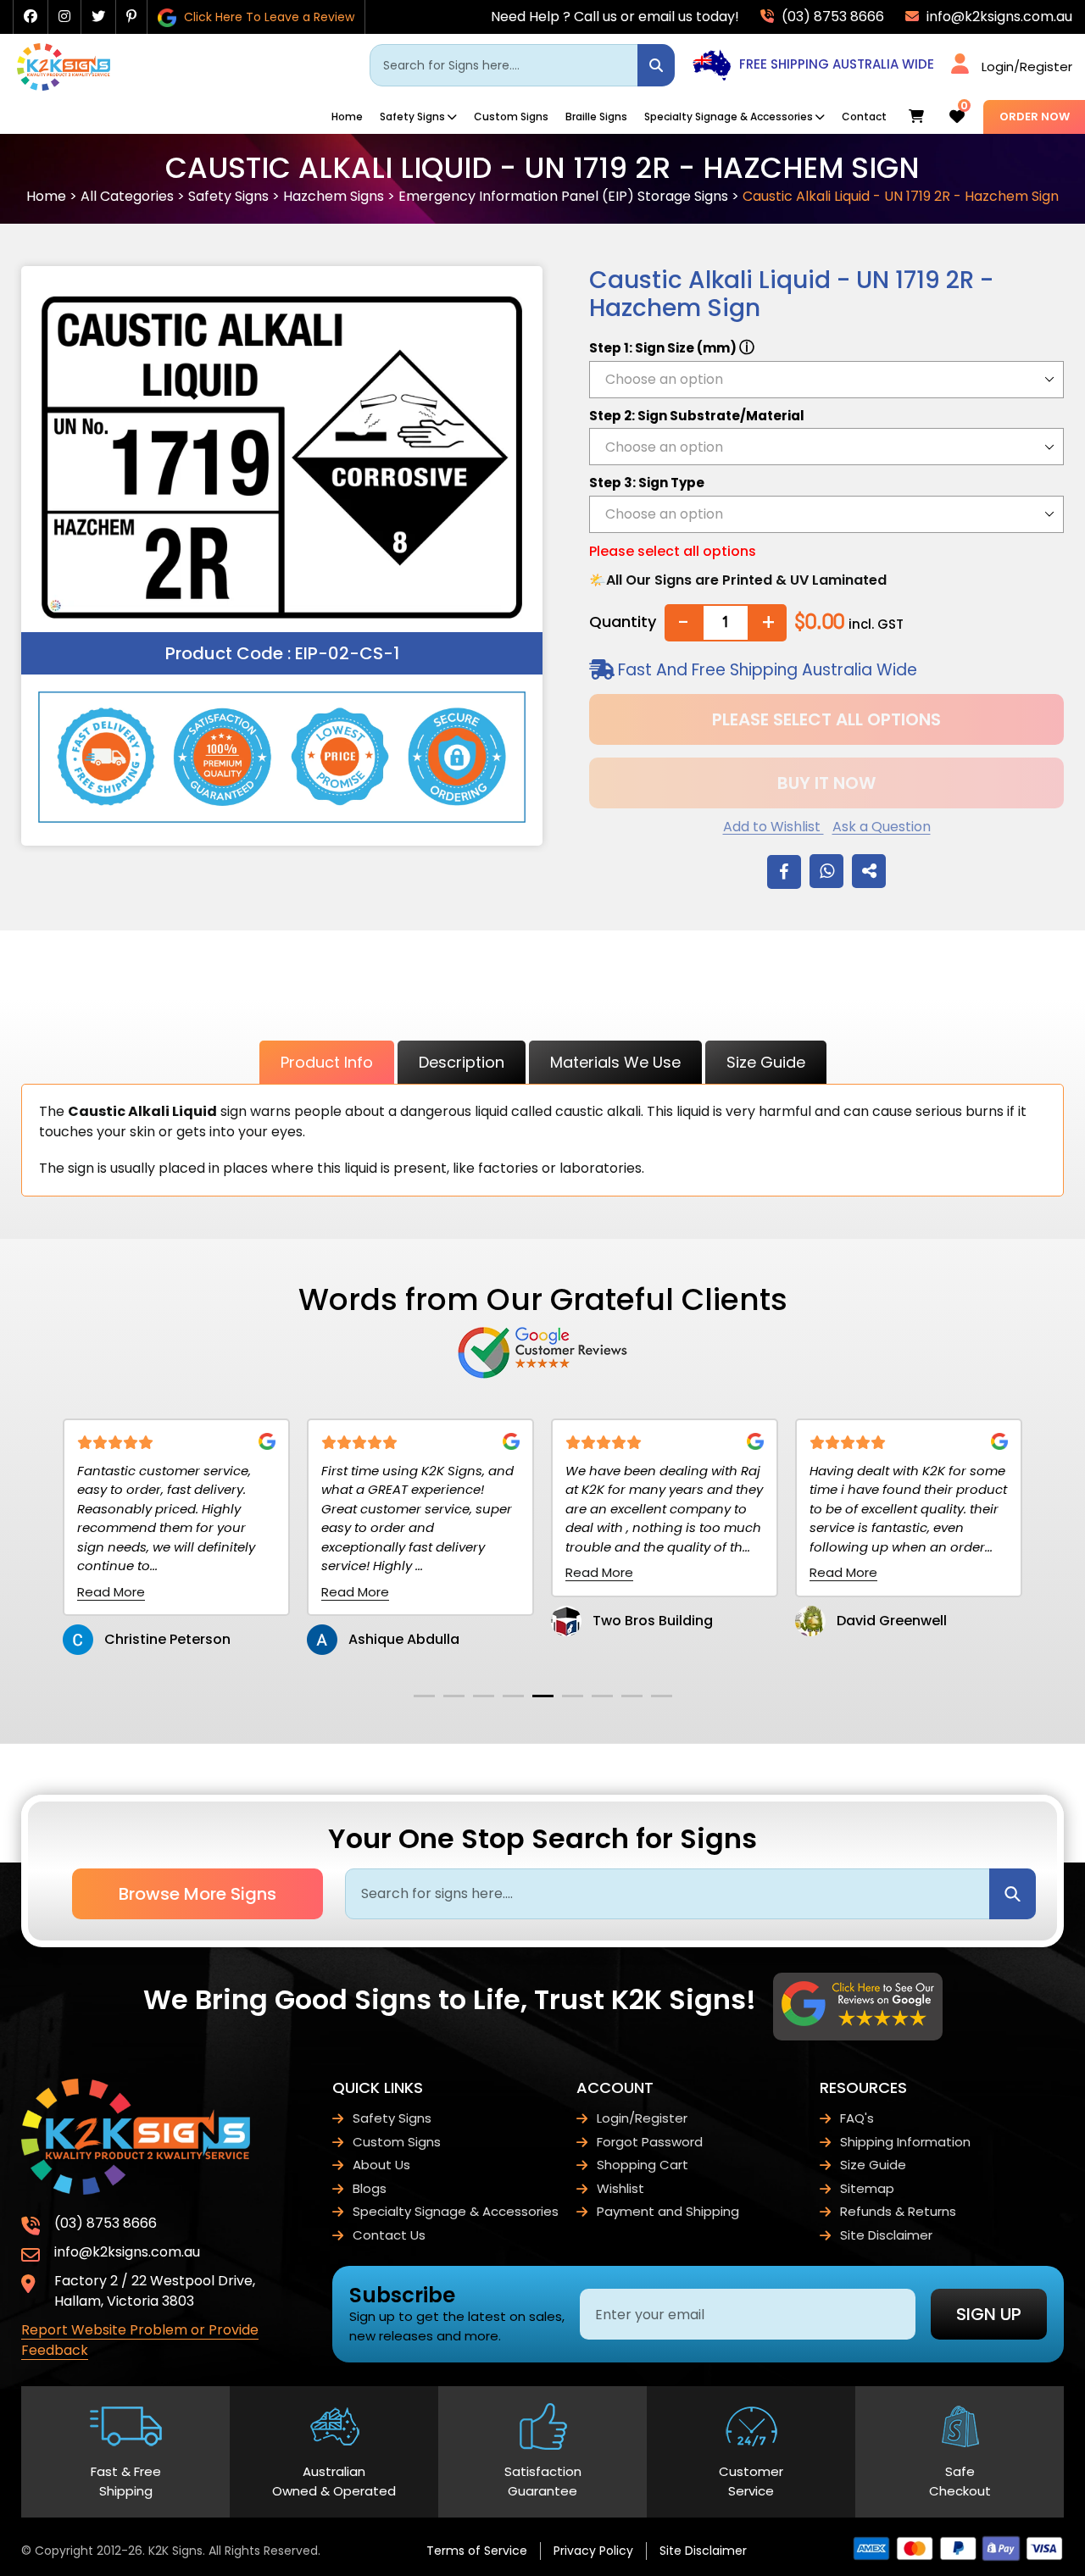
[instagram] (64, 17)
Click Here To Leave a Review (267, 17)
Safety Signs (412, 117)
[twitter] (98, 17)
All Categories (127, 196)
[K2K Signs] (64, 86)
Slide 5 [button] (543, 1696)
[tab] (424, 1696)
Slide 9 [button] (662, 1696)
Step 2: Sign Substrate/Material (697, 416)
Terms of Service (477, 2551)
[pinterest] (131, 17)
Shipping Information (905, 2142)
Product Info (327, 1062)
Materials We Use (615, 1062)
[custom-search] (656, 65)
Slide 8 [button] (632, 1696)
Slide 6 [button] (573, 1696)
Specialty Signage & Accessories (729, 117)
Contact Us (389, 2235)
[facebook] (31, 17)
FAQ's (857, 2118)
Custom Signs (511, 117)
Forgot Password (650, 2142)
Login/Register (1027, 67)
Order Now (1035, 117)
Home (347, 117)
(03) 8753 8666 (831, 17)
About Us (381, 2165)
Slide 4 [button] (513, 1696)
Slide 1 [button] (424, 1696)
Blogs (370, 2188)
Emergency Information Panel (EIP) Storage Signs (563, 196)
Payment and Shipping (668, 2211)
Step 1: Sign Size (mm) (672, 347)
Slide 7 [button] (602, 1696)
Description (462, 1062)
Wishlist (620, 2188)
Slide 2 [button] (454, 1696)
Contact (864, 117)
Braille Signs (596, 117)
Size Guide (766, 1062)
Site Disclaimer (886, 2235)
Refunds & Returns (898, 2211)
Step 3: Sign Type (647, 483)
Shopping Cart (643, 2165)
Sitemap (867, 2188)
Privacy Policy (593, 2551)
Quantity (623, 622)
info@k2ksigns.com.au (998, 17)
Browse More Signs (198, 1894)
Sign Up (989, 2314)
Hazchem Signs (334, 196)
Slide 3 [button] (484, 1696)
